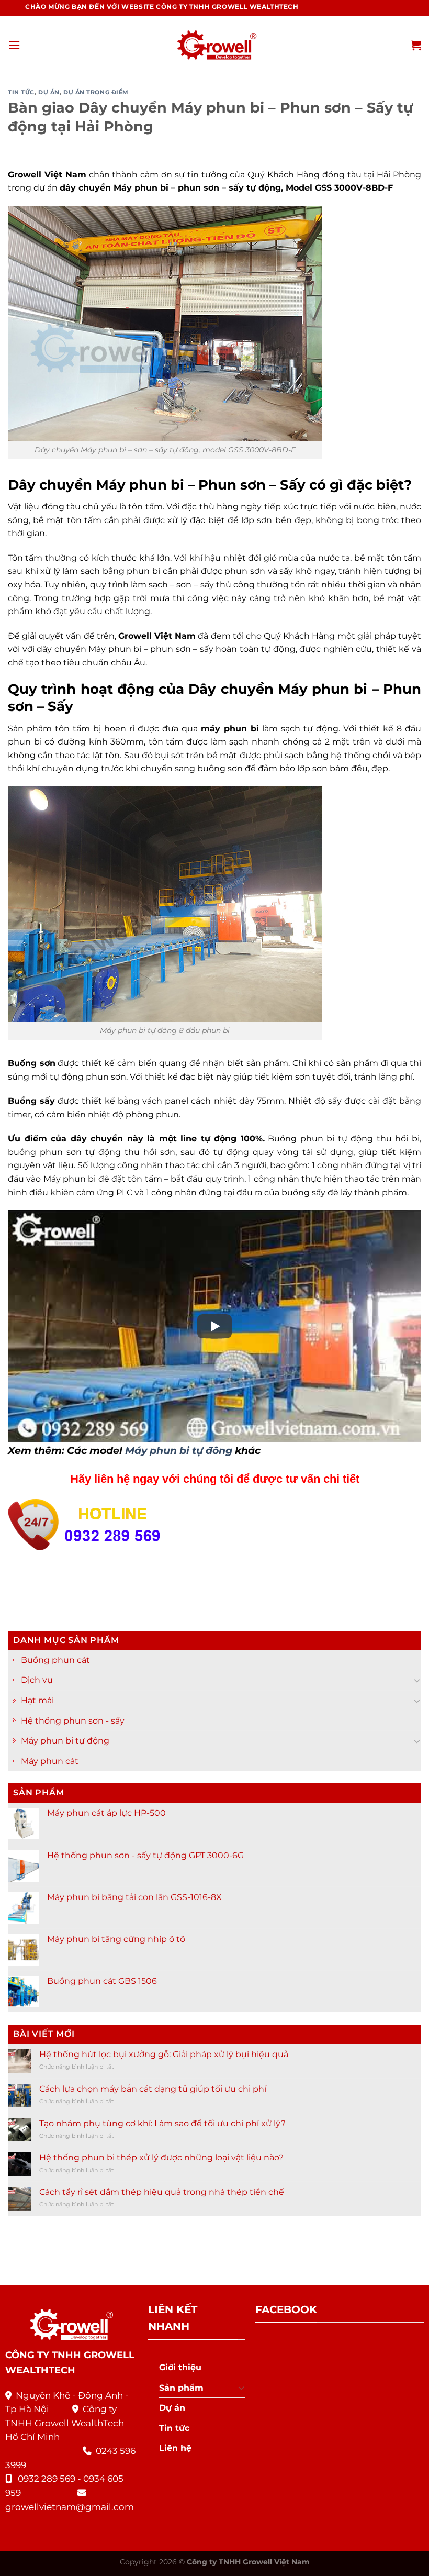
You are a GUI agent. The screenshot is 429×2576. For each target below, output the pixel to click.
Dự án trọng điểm (96, 92)
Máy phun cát (50, 1761)
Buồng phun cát (55, 1659)
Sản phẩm (181, 2388)
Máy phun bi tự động (65, 1741)
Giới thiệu (180, 2367)
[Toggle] (417, 1680)
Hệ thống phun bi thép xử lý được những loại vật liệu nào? (161, 2157)
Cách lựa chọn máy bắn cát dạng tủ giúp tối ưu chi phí (153, 2088)
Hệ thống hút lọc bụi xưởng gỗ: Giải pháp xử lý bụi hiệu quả (164, 2054)
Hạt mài (37, 1700)
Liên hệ (175, 2448)
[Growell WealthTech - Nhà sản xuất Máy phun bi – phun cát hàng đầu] (214, 45)
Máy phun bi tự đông (179, 1450)
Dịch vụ (37, 1680)
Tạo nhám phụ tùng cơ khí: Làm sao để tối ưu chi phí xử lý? (162, 2123)
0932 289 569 (47, 2479)
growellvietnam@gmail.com (70, 2507)
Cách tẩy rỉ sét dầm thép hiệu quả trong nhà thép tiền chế (162, 2192)
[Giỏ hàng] (416, 45)
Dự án (49, 92)
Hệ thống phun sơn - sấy (73, 1720)
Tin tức (21, 92)
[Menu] (14, 45)
